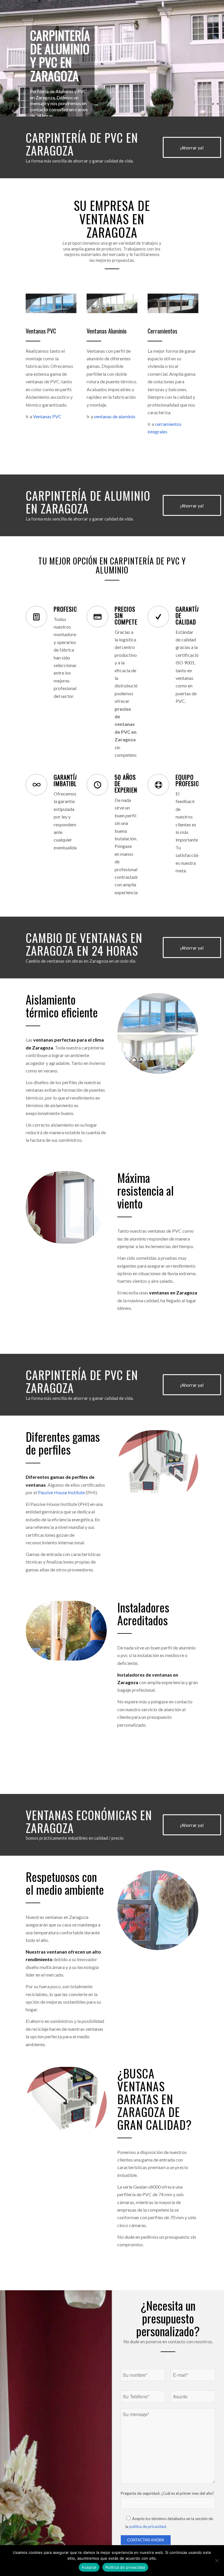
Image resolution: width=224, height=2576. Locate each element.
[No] (217, 2561)
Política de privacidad (125, 2567)
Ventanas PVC (47, 416)
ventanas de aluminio (115, 416)
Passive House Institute (61, 1492)
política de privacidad (148, 2526)
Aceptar (89, 2567)
